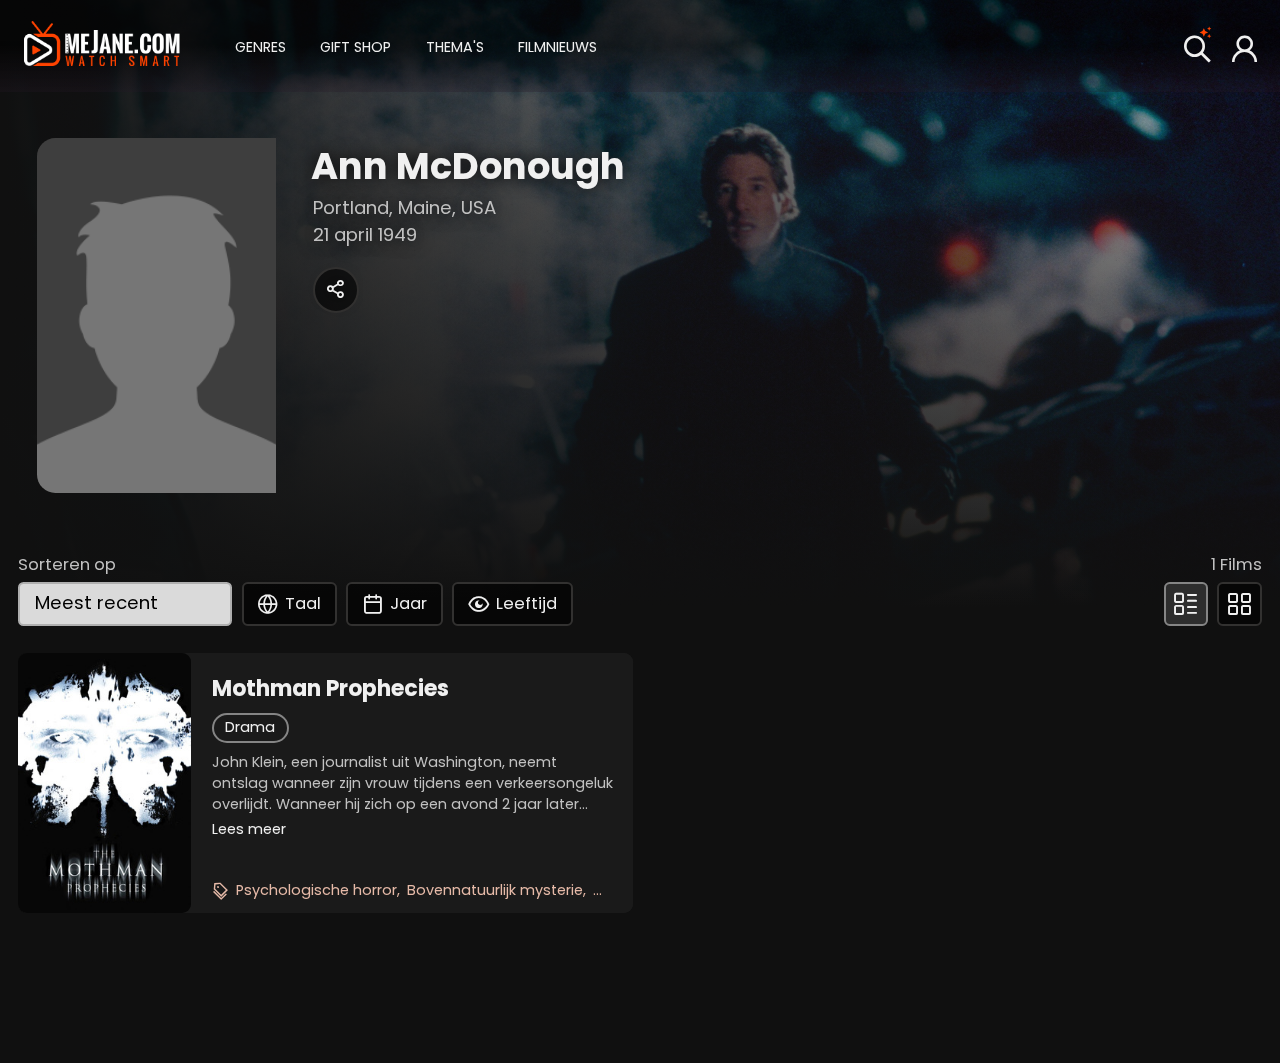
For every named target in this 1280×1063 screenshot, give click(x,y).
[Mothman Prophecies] (104, 783)
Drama (250, 727)
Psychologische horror (316, 890)
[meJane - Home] (102, 45)
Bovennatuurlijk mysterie (495, 890)
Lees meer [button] (249, 829)
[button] (260, 45)
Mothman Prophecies (330, 689)
